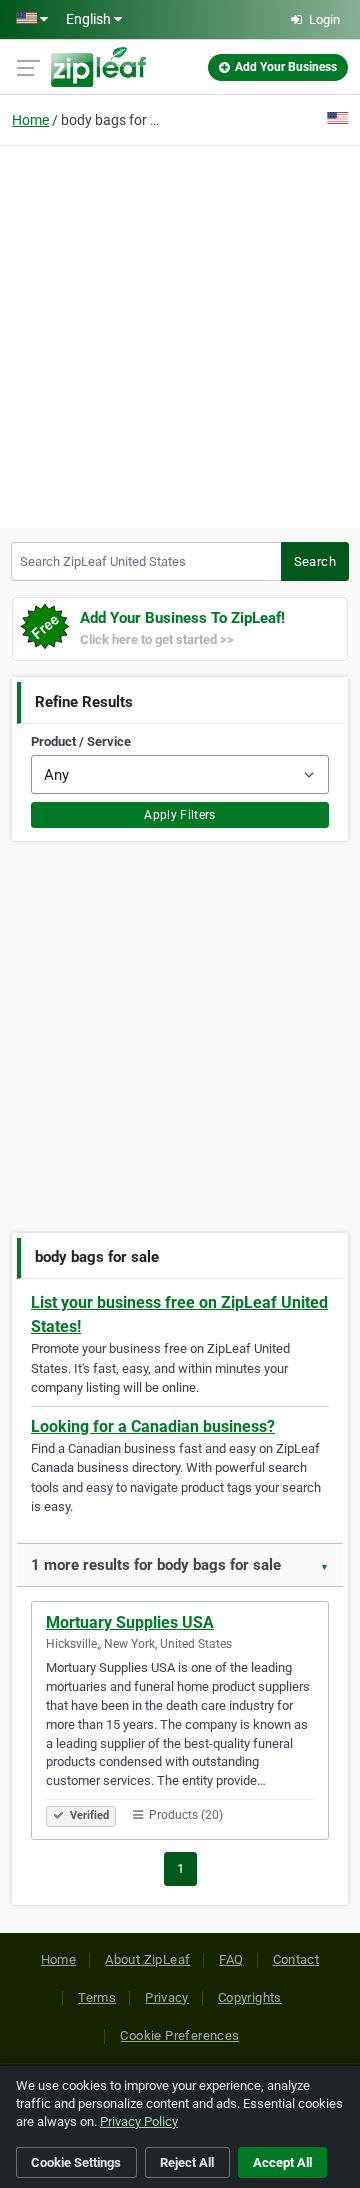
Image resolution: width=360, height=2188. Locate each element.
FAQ (231, 1959)
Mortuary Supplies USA (130, 1622)
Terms (97, 1997)
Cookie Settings (76, 2162)
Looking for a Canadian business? (153, 1426)
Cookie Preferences (179, 2035)
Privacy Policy (139, 2121)
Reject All (187, 2162)
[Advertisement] (180, 334)
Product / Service (81, 741)
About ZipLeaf (147, 1959)
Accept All (282, 2162)
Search (315, 561)
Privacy (167, 1997)
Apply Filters (180, 815)
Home (30, 120)
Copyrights (250, 1997)
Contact (296, 1959)
